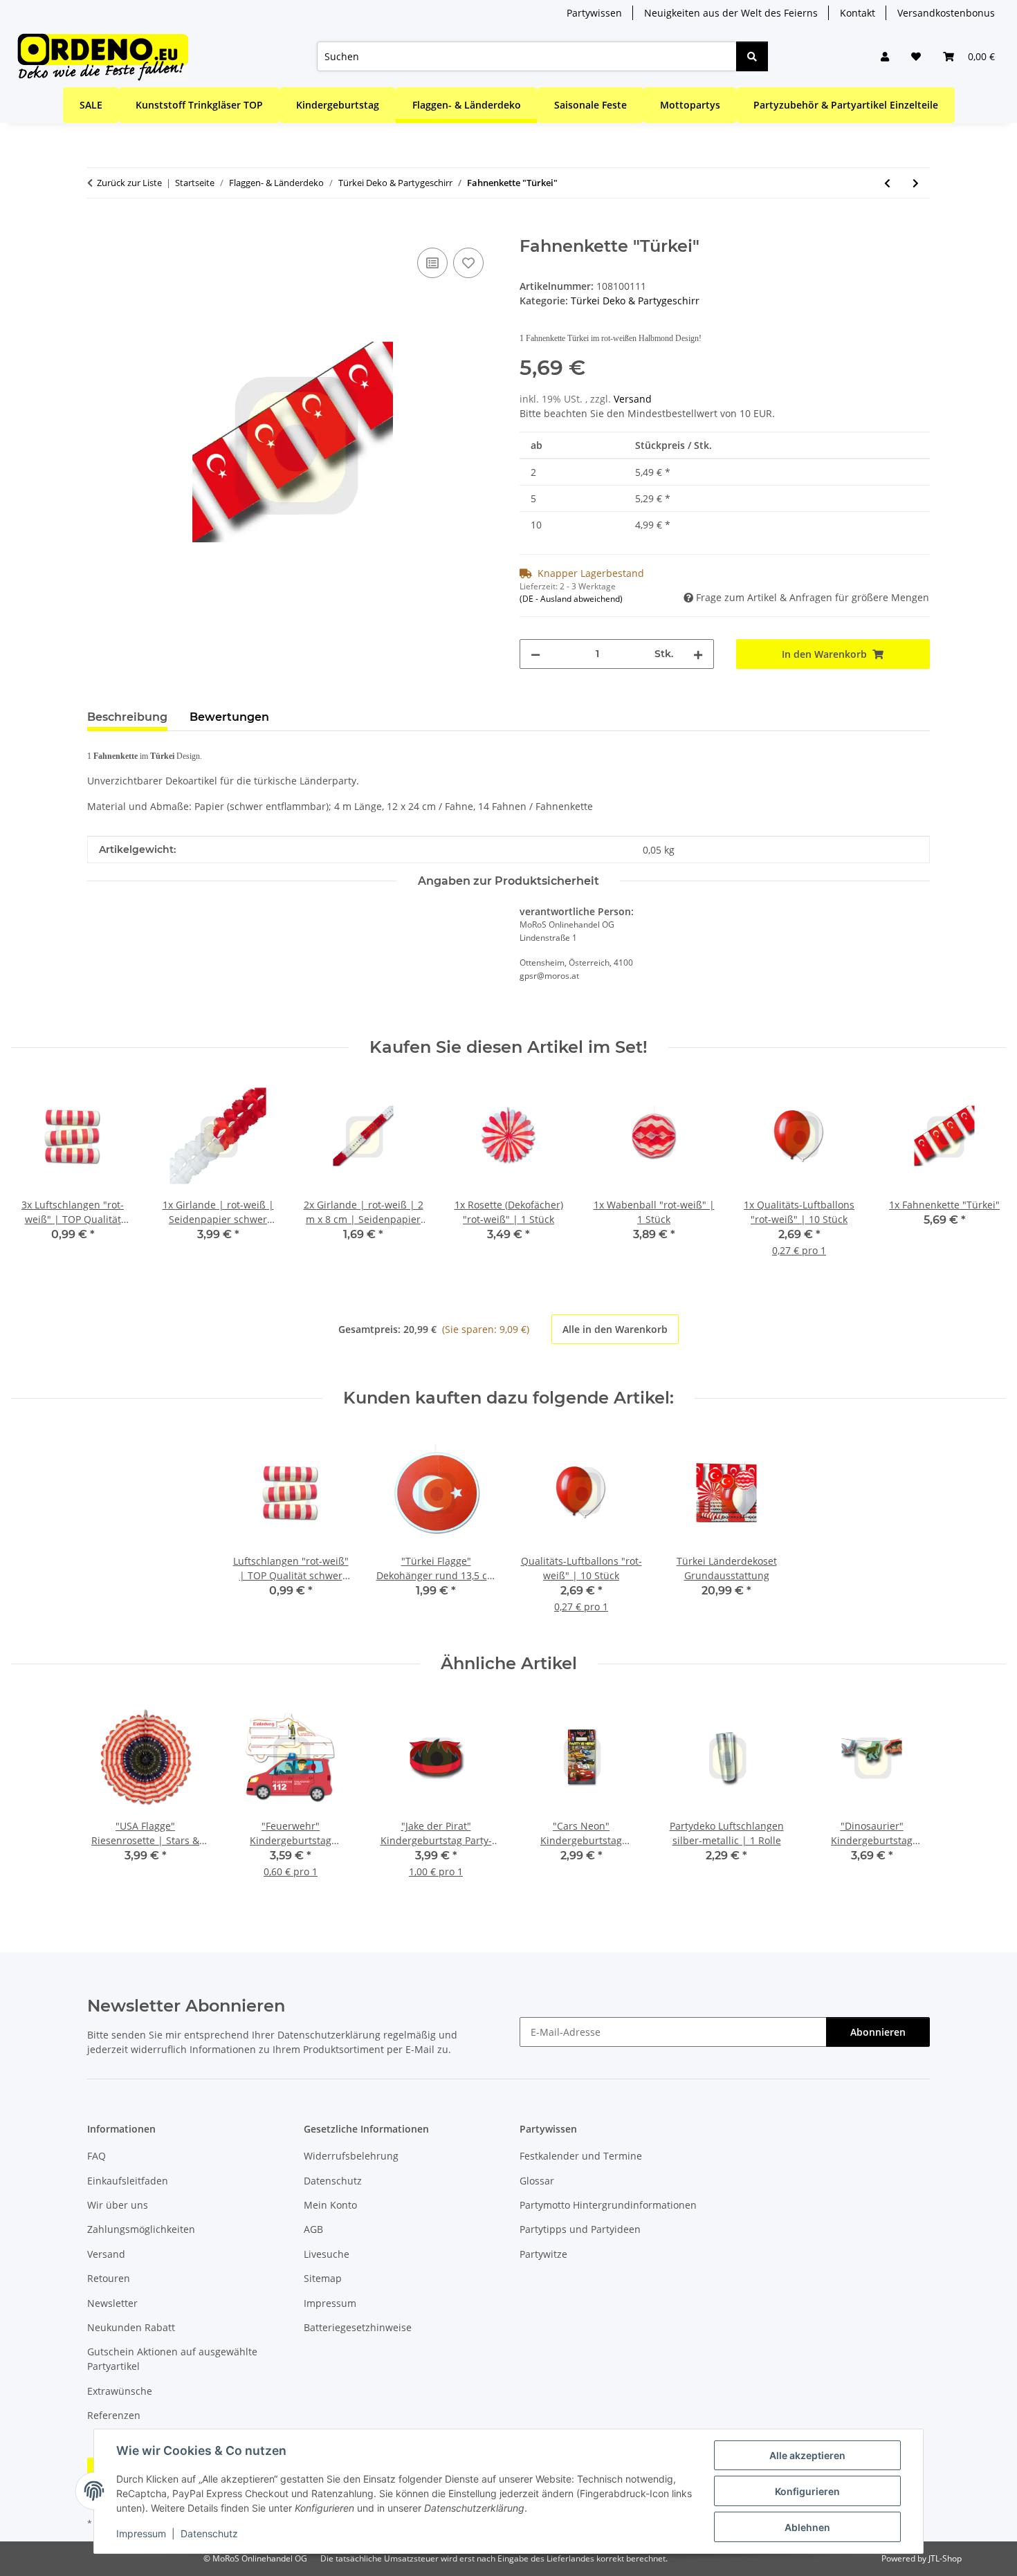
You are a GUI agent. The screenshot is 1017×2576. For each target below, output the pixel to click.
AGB (313, 2229)
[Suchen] (752, 56)
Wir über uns (118, 2205)
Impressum (141, 2533)
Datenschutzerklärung (329, 2035)
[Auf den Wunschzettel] (468, 263)
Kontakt (858, 13)
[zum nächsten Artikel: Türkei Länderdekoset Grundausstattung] (916, 183)
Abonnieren (878, 2032)
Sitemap (323, 2278)
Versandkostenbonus (946, 13)
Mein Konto (330, 2205)
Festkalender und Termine (581, 2156)
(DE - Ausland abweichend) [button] (571, 599)
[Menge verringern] (535, 654)
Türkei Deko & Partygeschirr (635, 301)
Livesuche (327, 2254)
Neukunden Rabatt (131, 2327)
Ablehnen (807, 2527)
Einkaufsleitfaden (128, 2181)
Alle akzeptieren (807, 2455)
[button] (885, 56)
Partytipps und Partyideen (580, 2229)
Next (983, 1175)
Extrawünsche (120, 2391)
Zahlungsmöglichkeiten (141, 2229)
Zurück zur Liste (129, 183)
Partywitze (543, 2254)
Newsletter (112, 2303)
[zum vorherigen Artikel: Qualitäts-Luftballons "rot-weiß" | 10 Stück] (887, 183)
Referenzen (114, 2415)
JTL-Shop (945, 2558)
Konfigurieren (807, 2491)
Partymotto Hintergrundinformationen (608, 2205)
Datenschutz (209, 2533)
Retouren (109, 2278)
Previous (34, 1175)
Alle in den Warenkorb (615, 1329)
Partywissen (594, 13)
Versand (633, 399)
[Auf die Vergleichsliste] (432, 263)
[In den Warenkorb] (98, 229)
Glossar (537, 2181)
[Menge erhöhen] (698, 654)
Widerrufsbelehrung (351, 2156)
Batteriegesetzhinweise (358, 2327)
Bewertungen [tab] (229, 717)
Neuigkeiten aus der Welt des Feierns (731, 13)
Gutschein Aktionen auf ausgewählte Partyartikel (172, 2359)
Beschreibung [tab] (127, 717)
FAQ (97, 2156)
